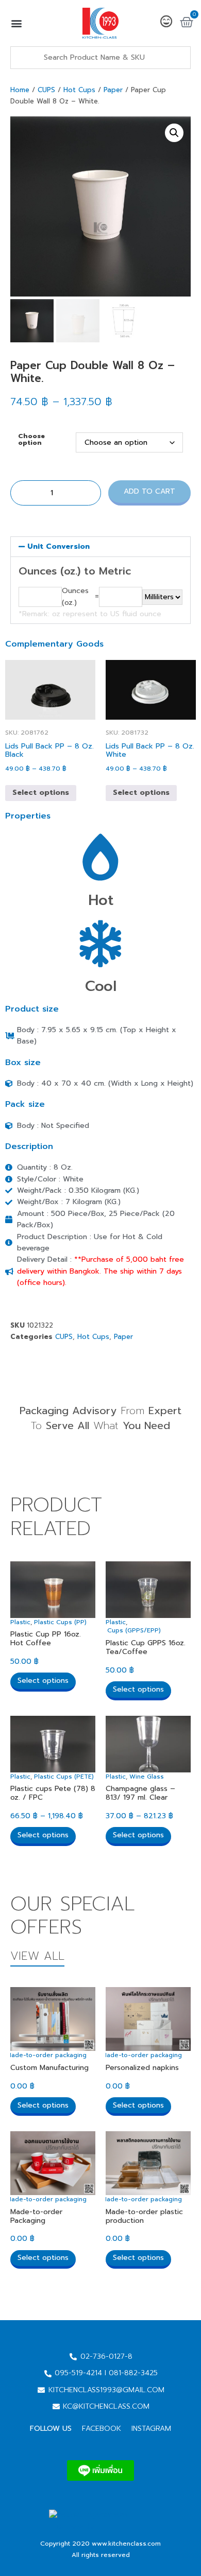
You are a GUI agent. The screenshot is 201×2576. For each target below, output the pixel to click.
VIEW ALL (37, 1956)
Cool (101, 986)
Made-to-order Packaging (36, 2216)
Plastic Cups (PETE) (64, 1777)
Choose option (31, 439)
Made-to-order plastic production (144, 2216)
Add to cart (149, 491)
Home (20, 90)
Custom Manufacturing (49, 2068)
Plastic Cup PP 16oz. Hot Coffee (46, 1639)
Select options (41, 793)
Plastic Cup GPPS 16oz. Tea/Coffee (146, 1647)
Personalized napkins (142, 2068)
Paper (113, 90)
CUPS (46, 90)
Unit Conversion (58, 546)
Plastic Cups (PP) (60, 1622)
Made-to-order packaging (46, 2055)
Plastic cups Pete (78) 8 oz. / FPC (53, 1793)
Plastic (20, 1622)
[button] (16, 23)
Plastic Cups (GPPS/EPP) (123, 1630)
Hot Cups (79, 90)
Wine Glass (147, 1777)
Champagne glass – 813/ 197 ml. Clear (140, 1793)
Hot (101, 900)
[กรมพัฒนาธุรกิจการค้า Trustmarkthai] (99, 2526)
